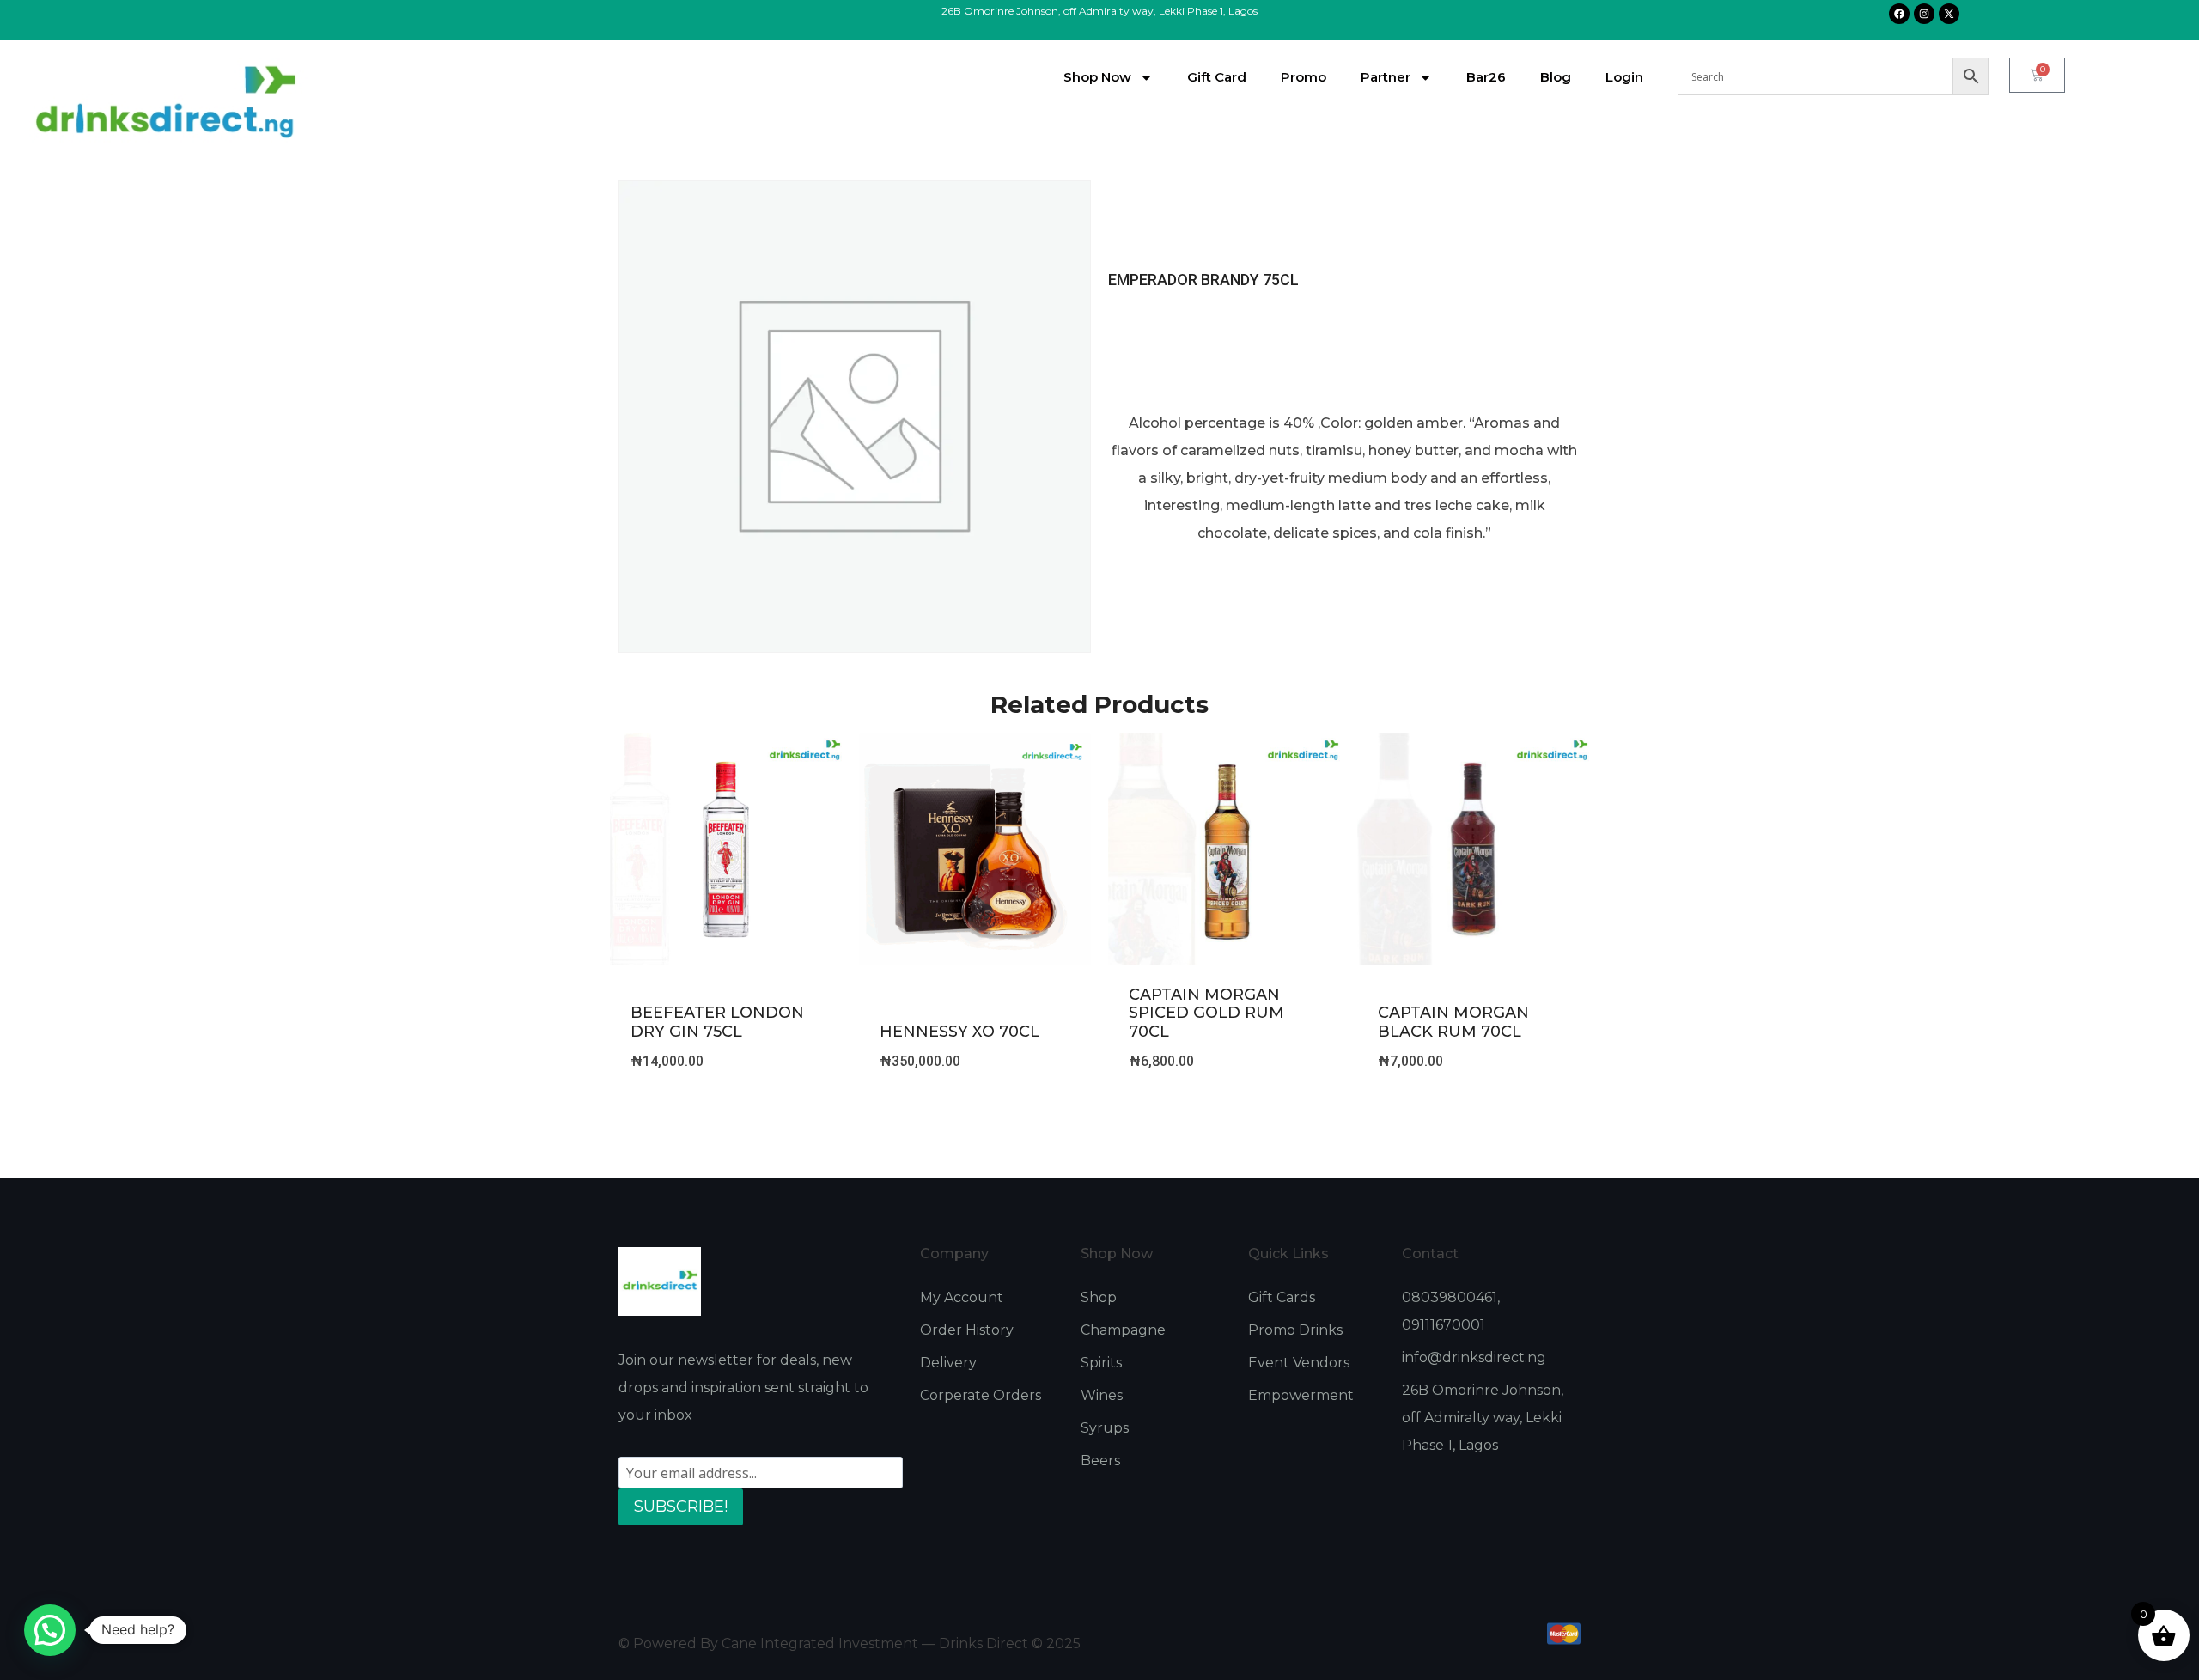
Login (1624, 77)
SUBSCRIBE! (681, 1507)
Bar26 (1486, 77)
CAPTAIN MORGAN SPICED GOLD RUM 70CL (1206, 1013)
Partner (1386, 77)
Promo (1304, 77)
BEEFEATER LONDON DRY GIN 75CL (717, 1022)
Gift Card (1217, 77)
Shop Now (1097, 77)
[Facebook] (1899, 14)
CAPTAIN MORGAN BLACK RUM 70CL (1453, 1022)
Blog (1556, 77)
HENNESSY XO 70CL (959, 1032)
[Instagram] (1924, 14)
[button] (50, 1630)
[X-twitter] (1949, 14)
